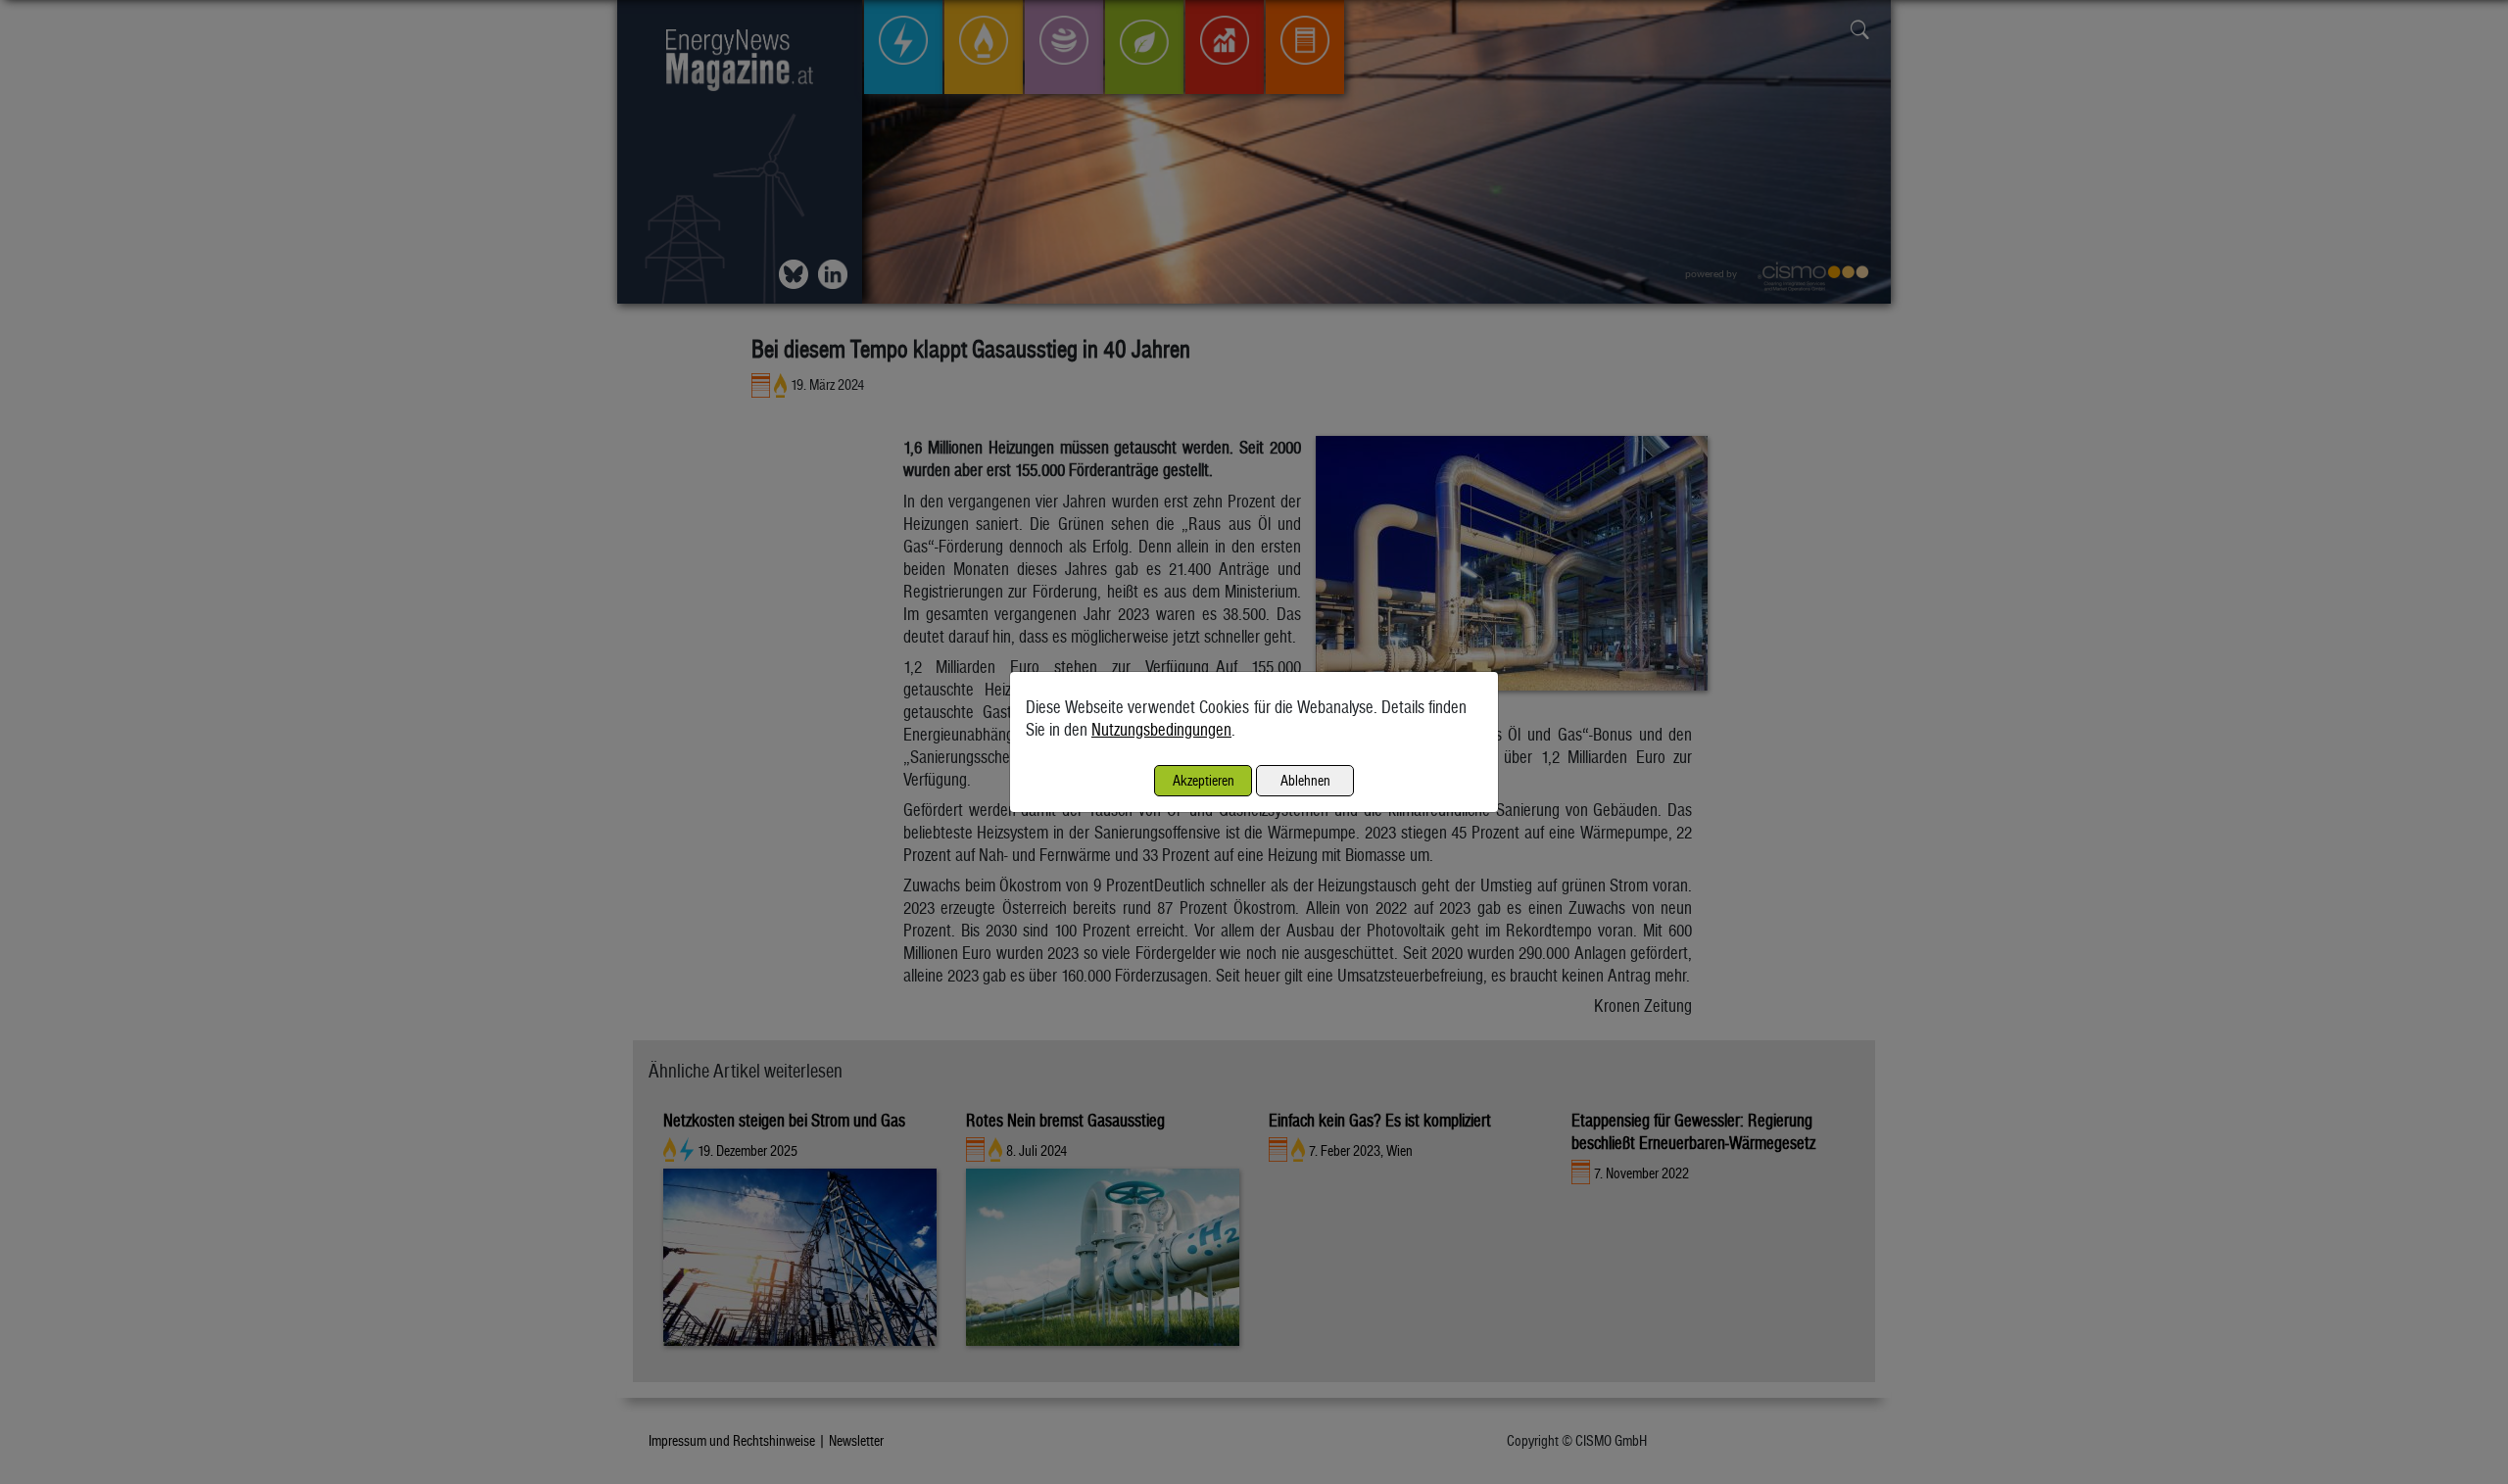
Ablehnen (1305, 780)
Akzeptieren (1204, 780)
